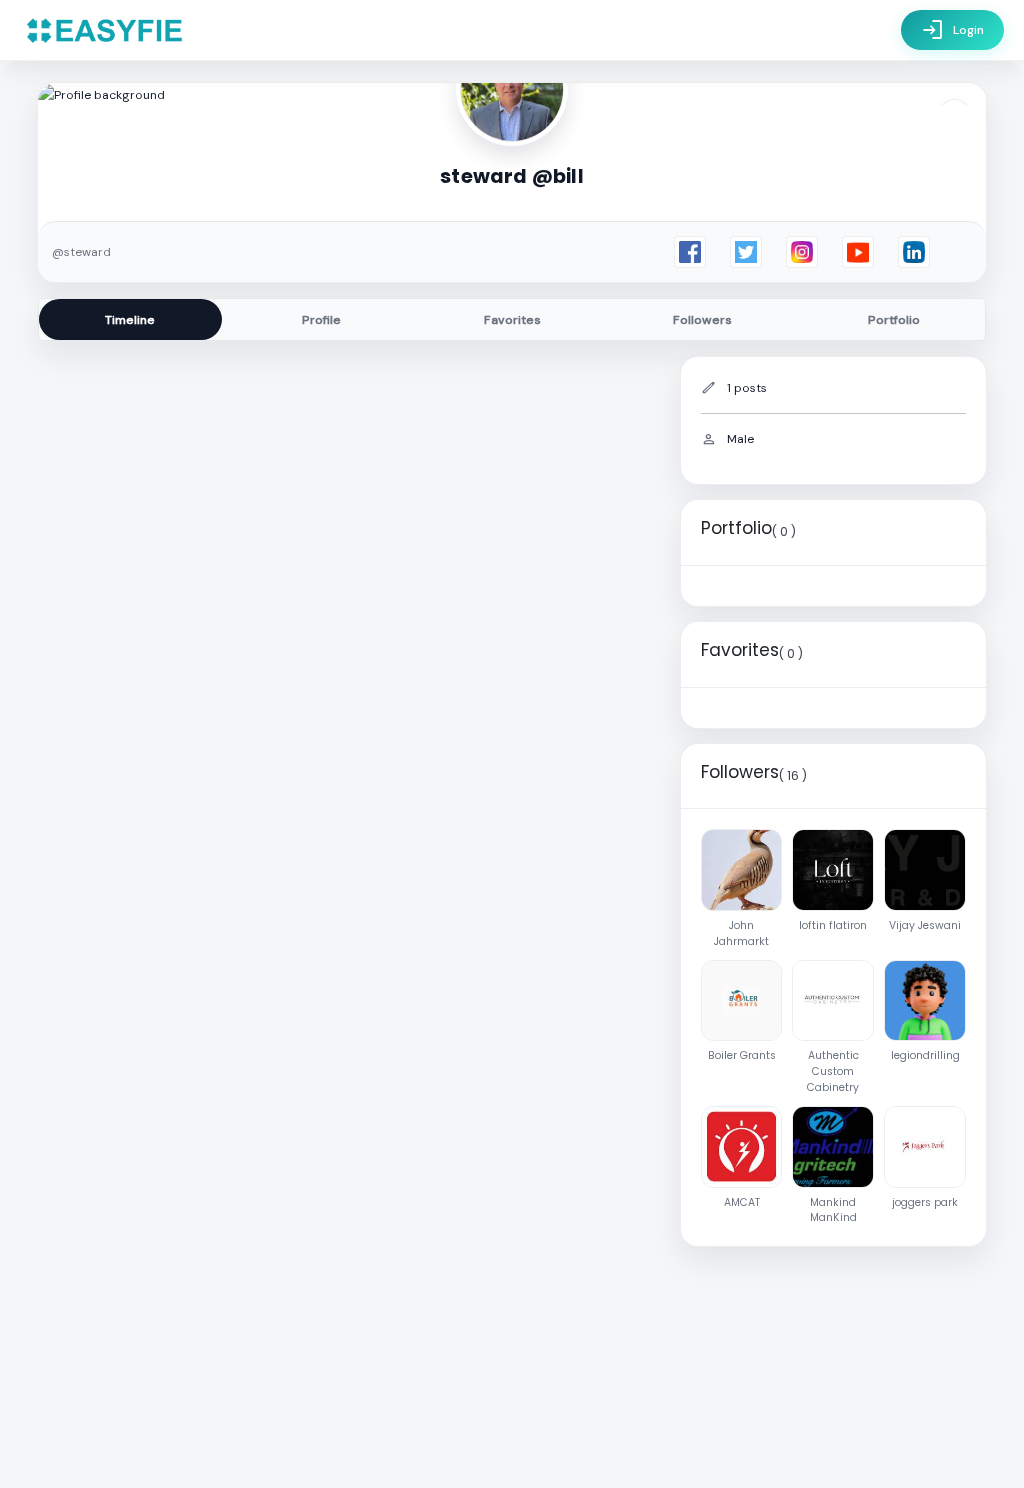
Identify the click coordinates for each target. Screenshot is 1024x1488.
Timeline (130, 320)
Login (952, 30)
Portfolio (894, 320)
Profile (321, 320)
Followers (702, 320)
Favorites (512, 320)
